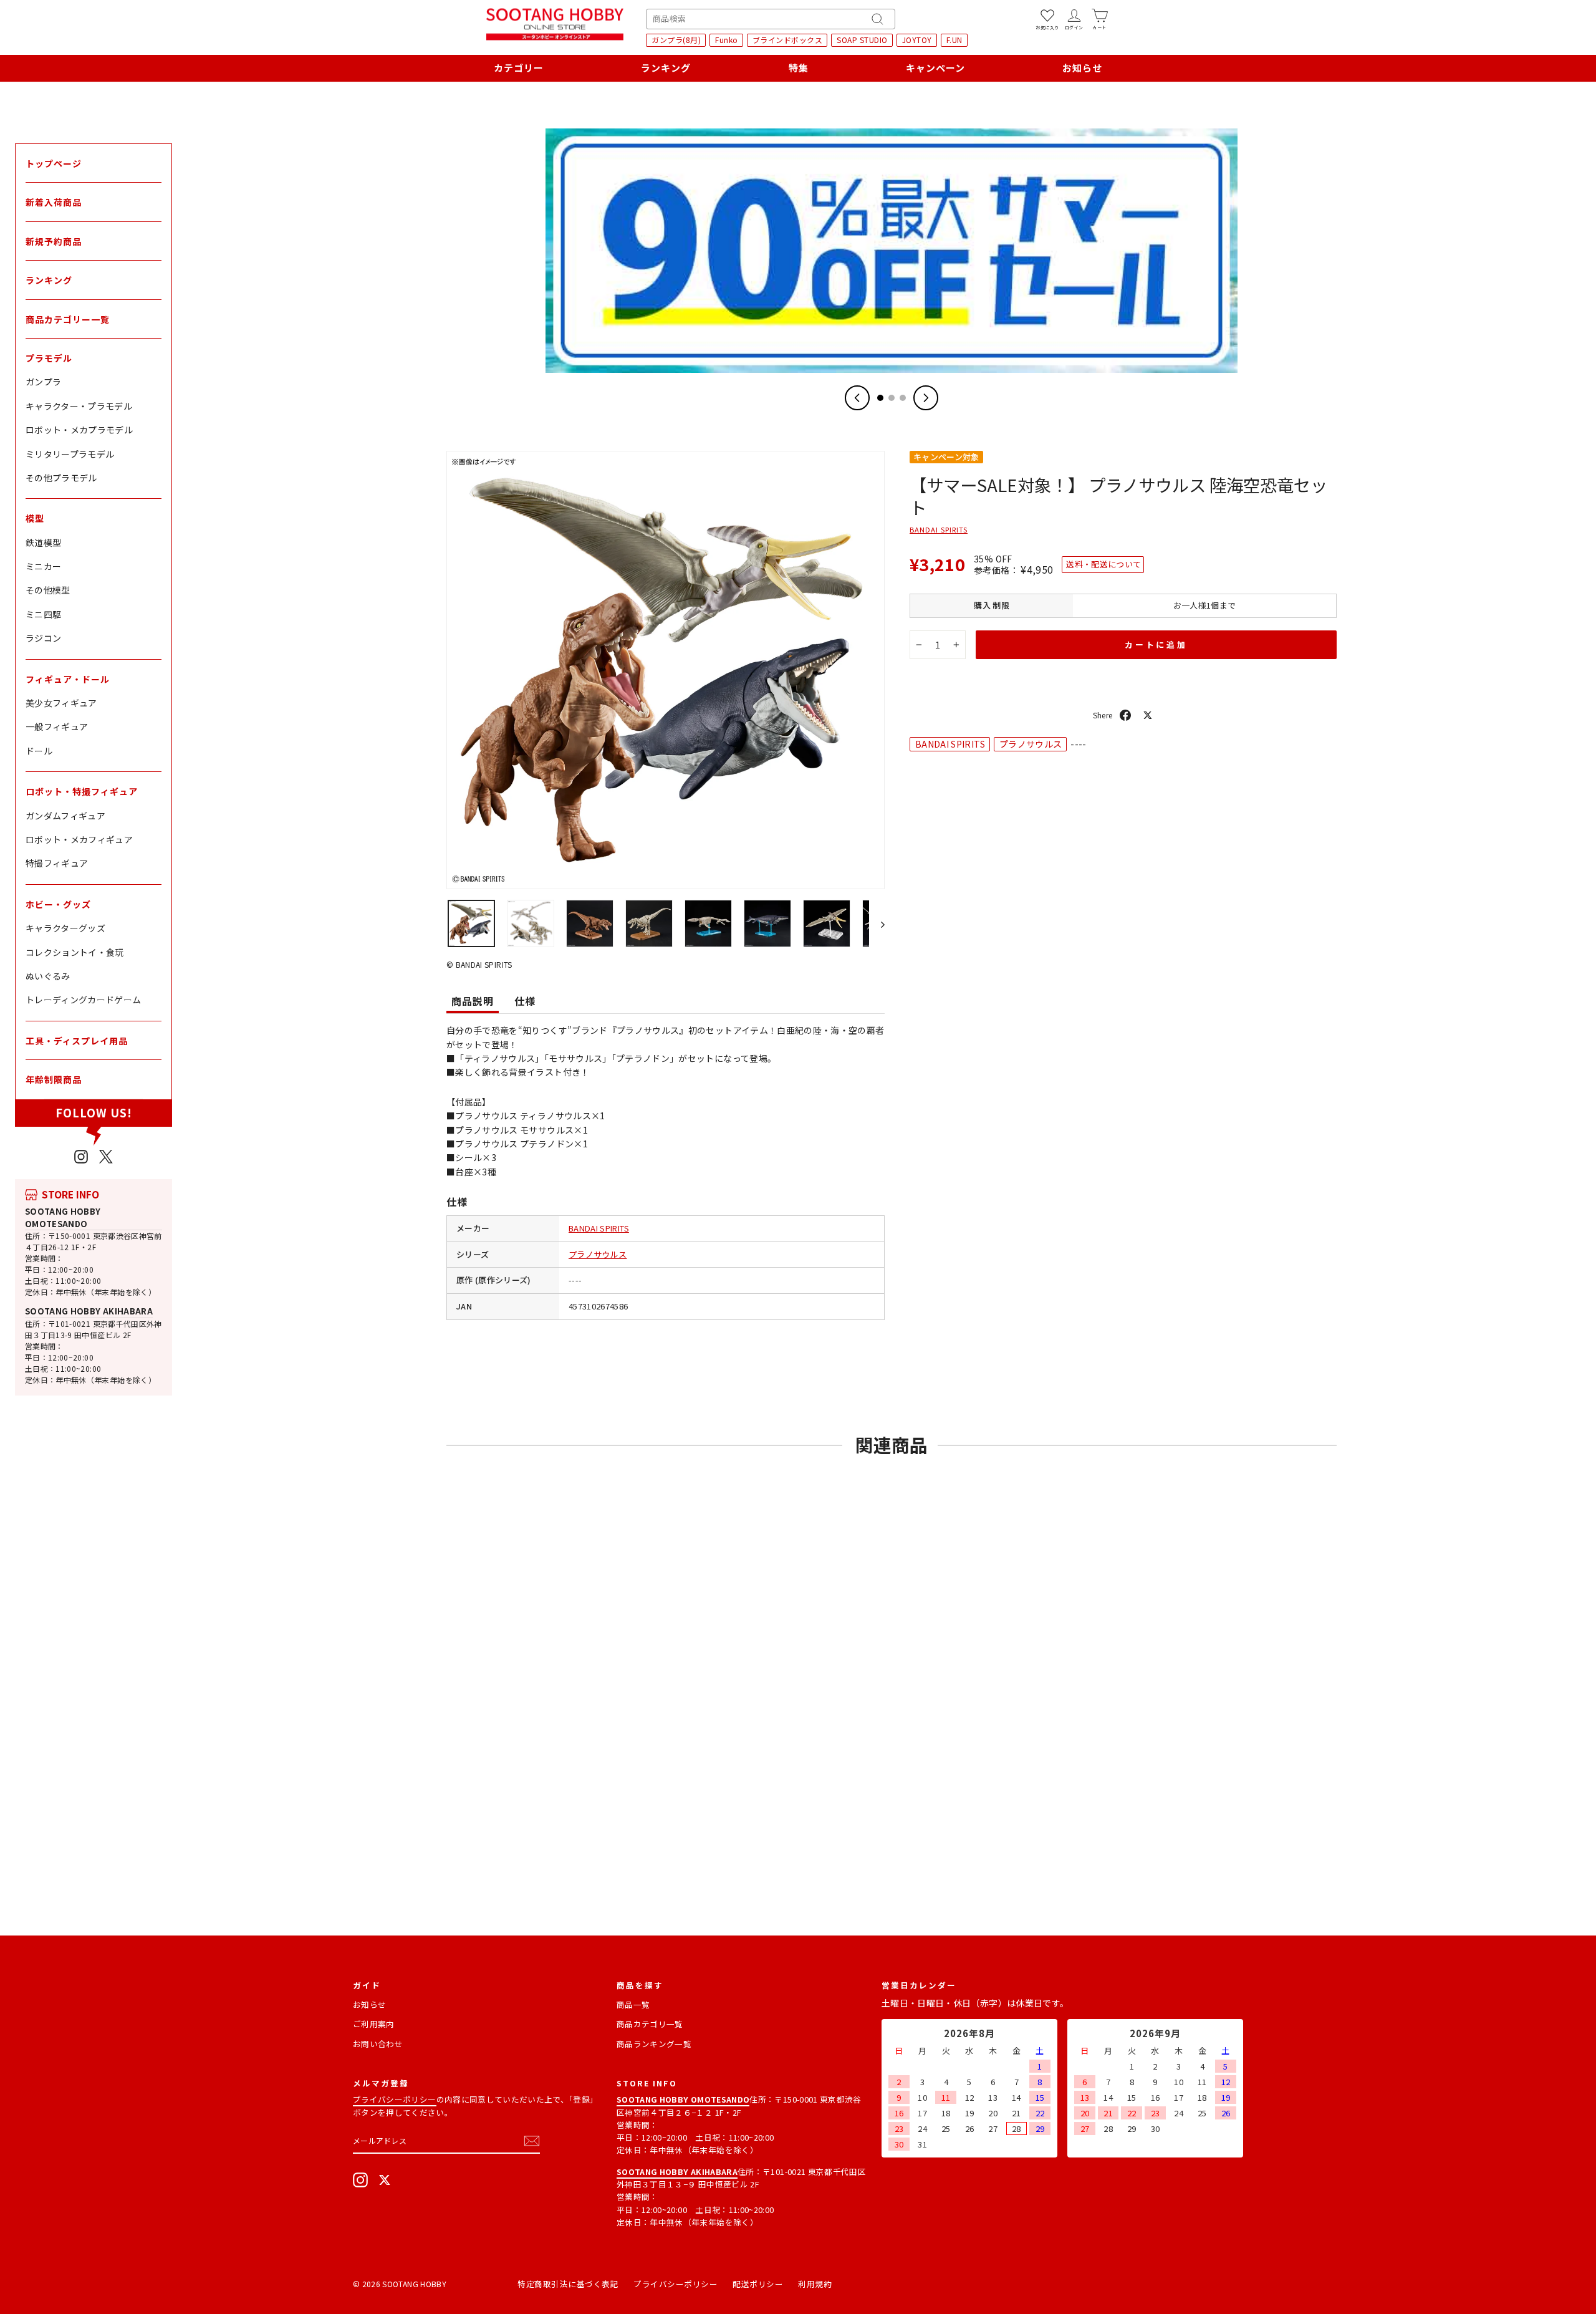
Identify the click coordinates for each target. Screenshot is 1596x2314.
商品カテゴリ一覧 (650, 2024)
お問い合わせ (378, 2044)
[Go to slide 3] (903, 398)
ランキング (666, 68)
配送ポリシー (758, 2284)
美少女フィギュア (61, 703)
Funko (727, 40)
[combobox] (771, 19)
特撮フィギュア (57, 863)
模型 (35, 518)
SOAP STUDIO (862, 40)
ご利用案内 (374, 2024)
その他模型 (48, 590)
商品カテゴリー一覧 (68, 319)
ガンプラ (43, 382)
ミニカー (43, 566)
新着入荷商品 (54, 202)
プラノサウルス (598, 1254)
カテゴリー (519, 68)
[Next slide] (926, 398)
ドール (39, 751)
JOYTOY (917, 40)
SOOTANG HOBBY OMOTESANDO (63, 1217)
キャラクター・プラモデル (79, 406)
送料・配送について (1103, 564)
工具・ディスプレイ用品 (77, 1041)
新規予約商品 (54, 241)
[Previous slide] (857, 398)
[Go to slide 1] (880, 398)
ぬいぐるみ (48, 976)
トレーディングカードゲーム (84, 1000)
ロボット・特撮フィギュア (82, 791)
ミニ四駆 (43, 614)
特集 (799, 68)
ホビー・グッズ (58, 904)
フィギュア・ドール (68, 679)
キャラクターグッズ (65, 928)
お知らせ (1082, 68)
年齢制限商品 (54, 1079)
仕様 (525, 1001)
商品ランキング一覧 (654, 2044)
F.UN (954, 40)
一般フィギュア (57, 726)
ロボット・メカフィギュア (79, 839)
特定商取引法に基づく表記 (568, 2284)
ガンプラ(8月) (676, 40)
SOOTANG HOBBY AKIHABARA (89, 1311)
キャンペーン (935, 68)
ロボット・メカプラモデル (79, 430)
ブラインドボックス (788, 40)
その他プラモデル (61, 478)
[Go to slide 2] (892, 398)
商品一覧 (633, 2004)
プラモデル (49, 358)
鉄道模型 (43, 542)
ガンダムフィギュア (65, 816)
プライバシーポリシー (395, 2099)
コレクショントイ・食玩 (75, 952)
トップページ (54, 163)
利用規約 (815, 2284)
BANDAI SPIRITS (599, 1228)
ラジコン (43, 638)
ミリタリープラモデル (70, 454)
